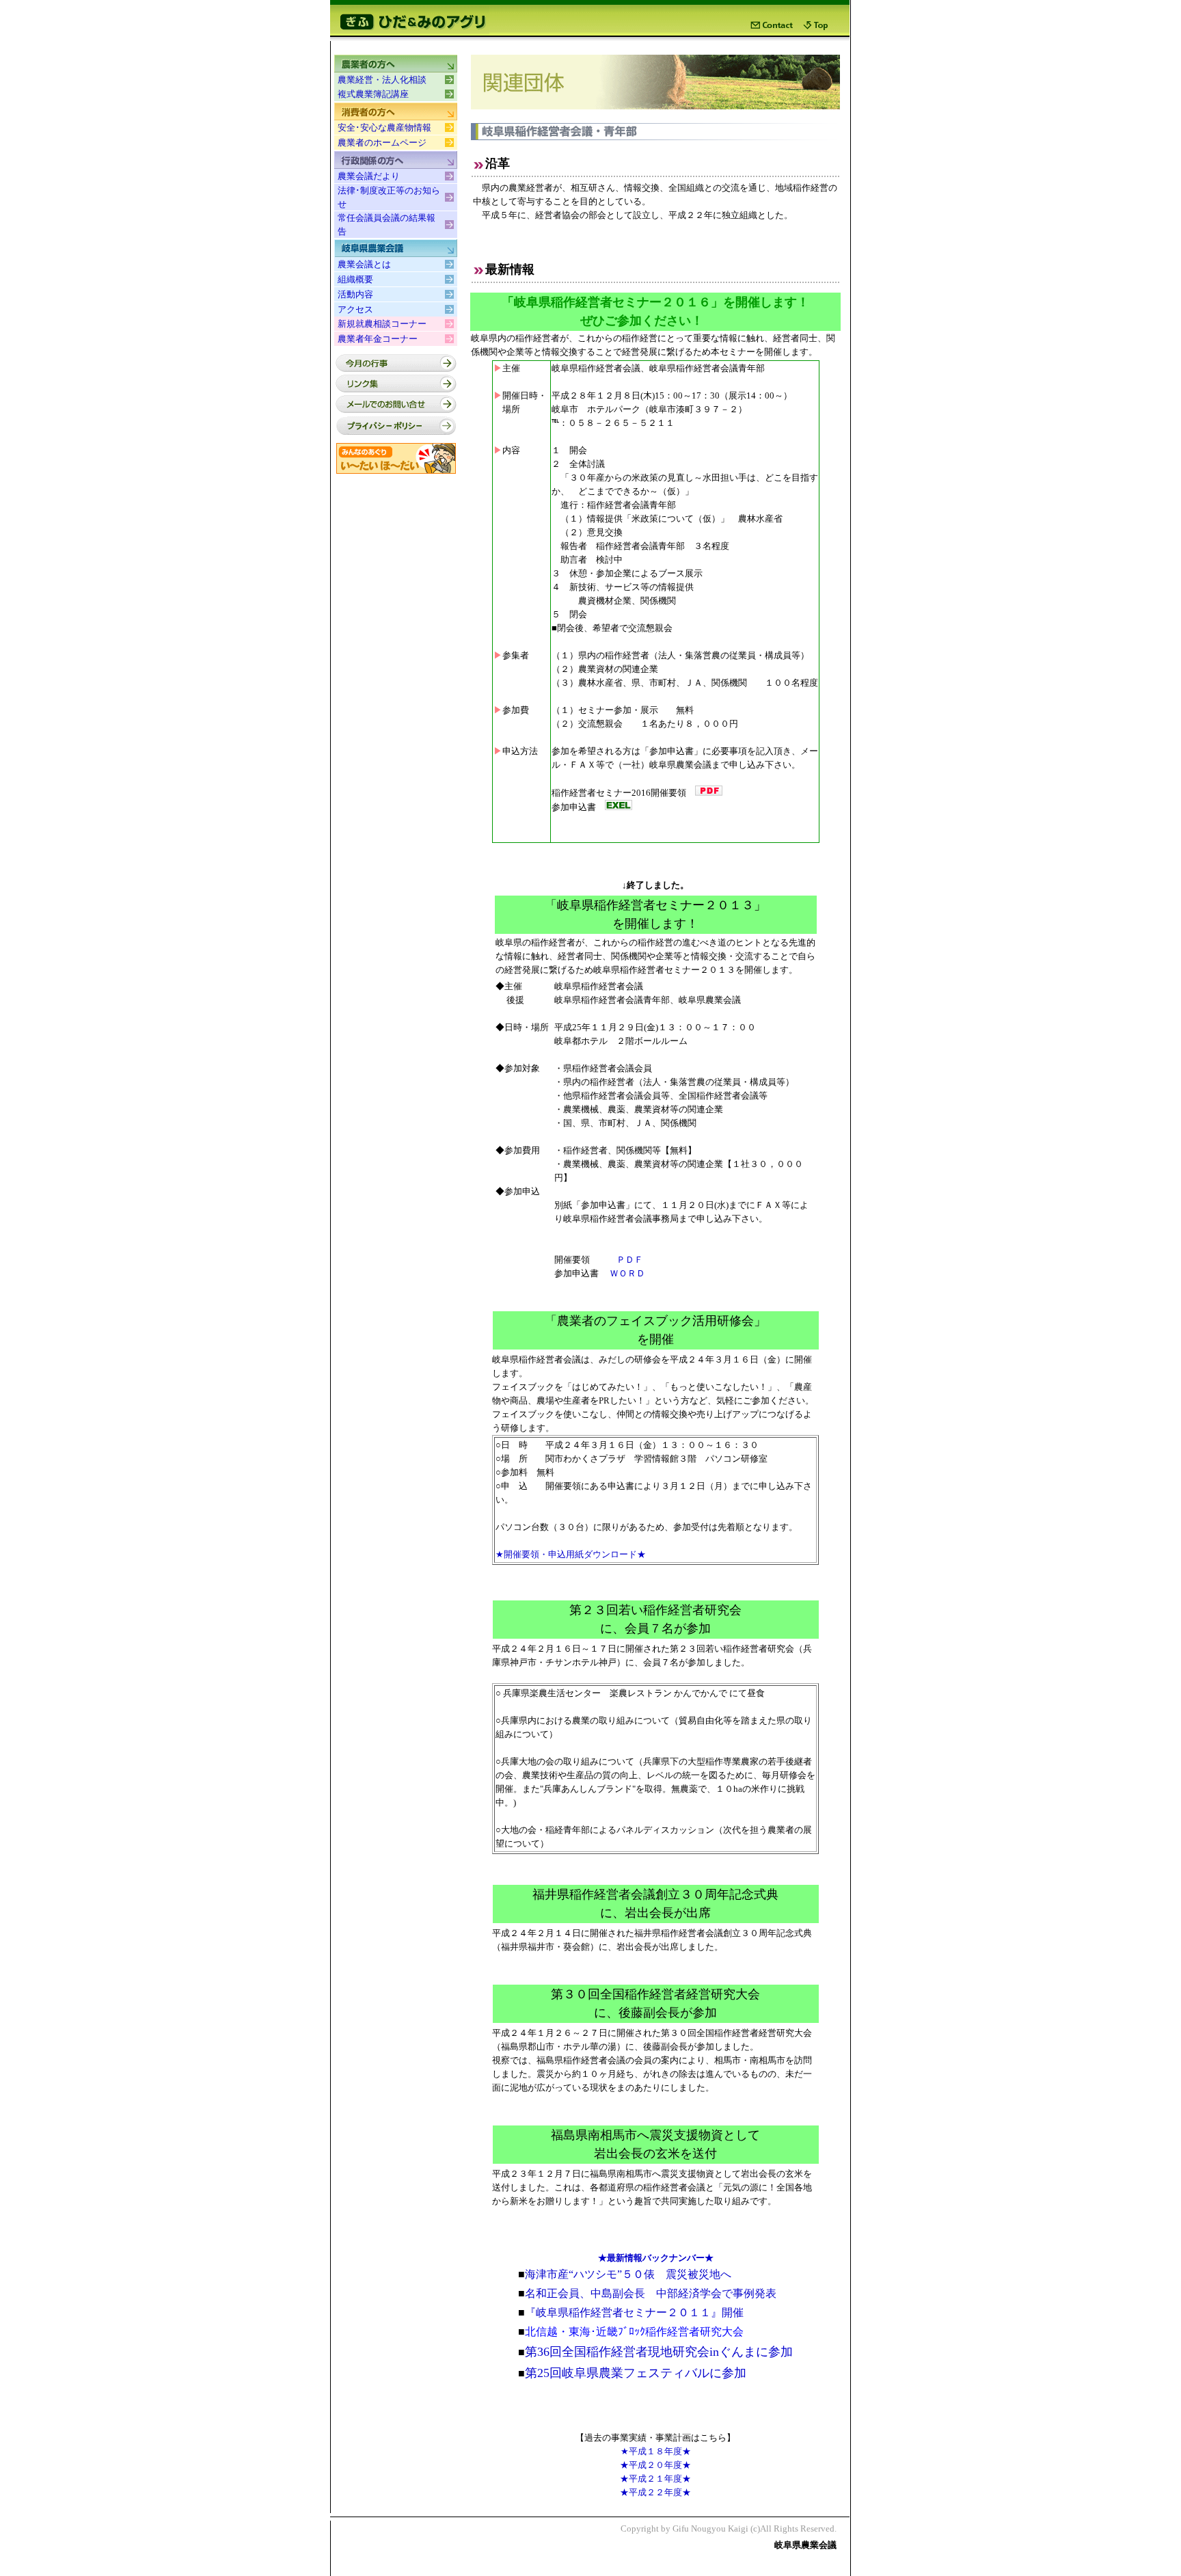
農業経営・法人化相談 (382, 80)
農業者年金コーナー (378, 339)
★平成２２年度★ (655, 2492)
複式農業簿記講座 (373, 94)
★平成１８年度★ (656, 2451)
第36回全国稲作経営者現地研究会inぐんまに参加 (659, 2352)
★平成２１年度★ (655, 2479)
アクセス (355, 309)
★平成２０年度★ (655, 2465)
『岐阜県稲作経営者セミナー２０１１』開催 (631, 2312)
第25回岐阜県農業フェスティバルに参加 (632, 2373)
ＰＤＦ (630, 1260)
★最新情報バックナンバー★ (656, 2258)
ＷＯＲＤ (627, 1273)
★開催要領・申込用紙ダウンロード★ (571, 1554)
